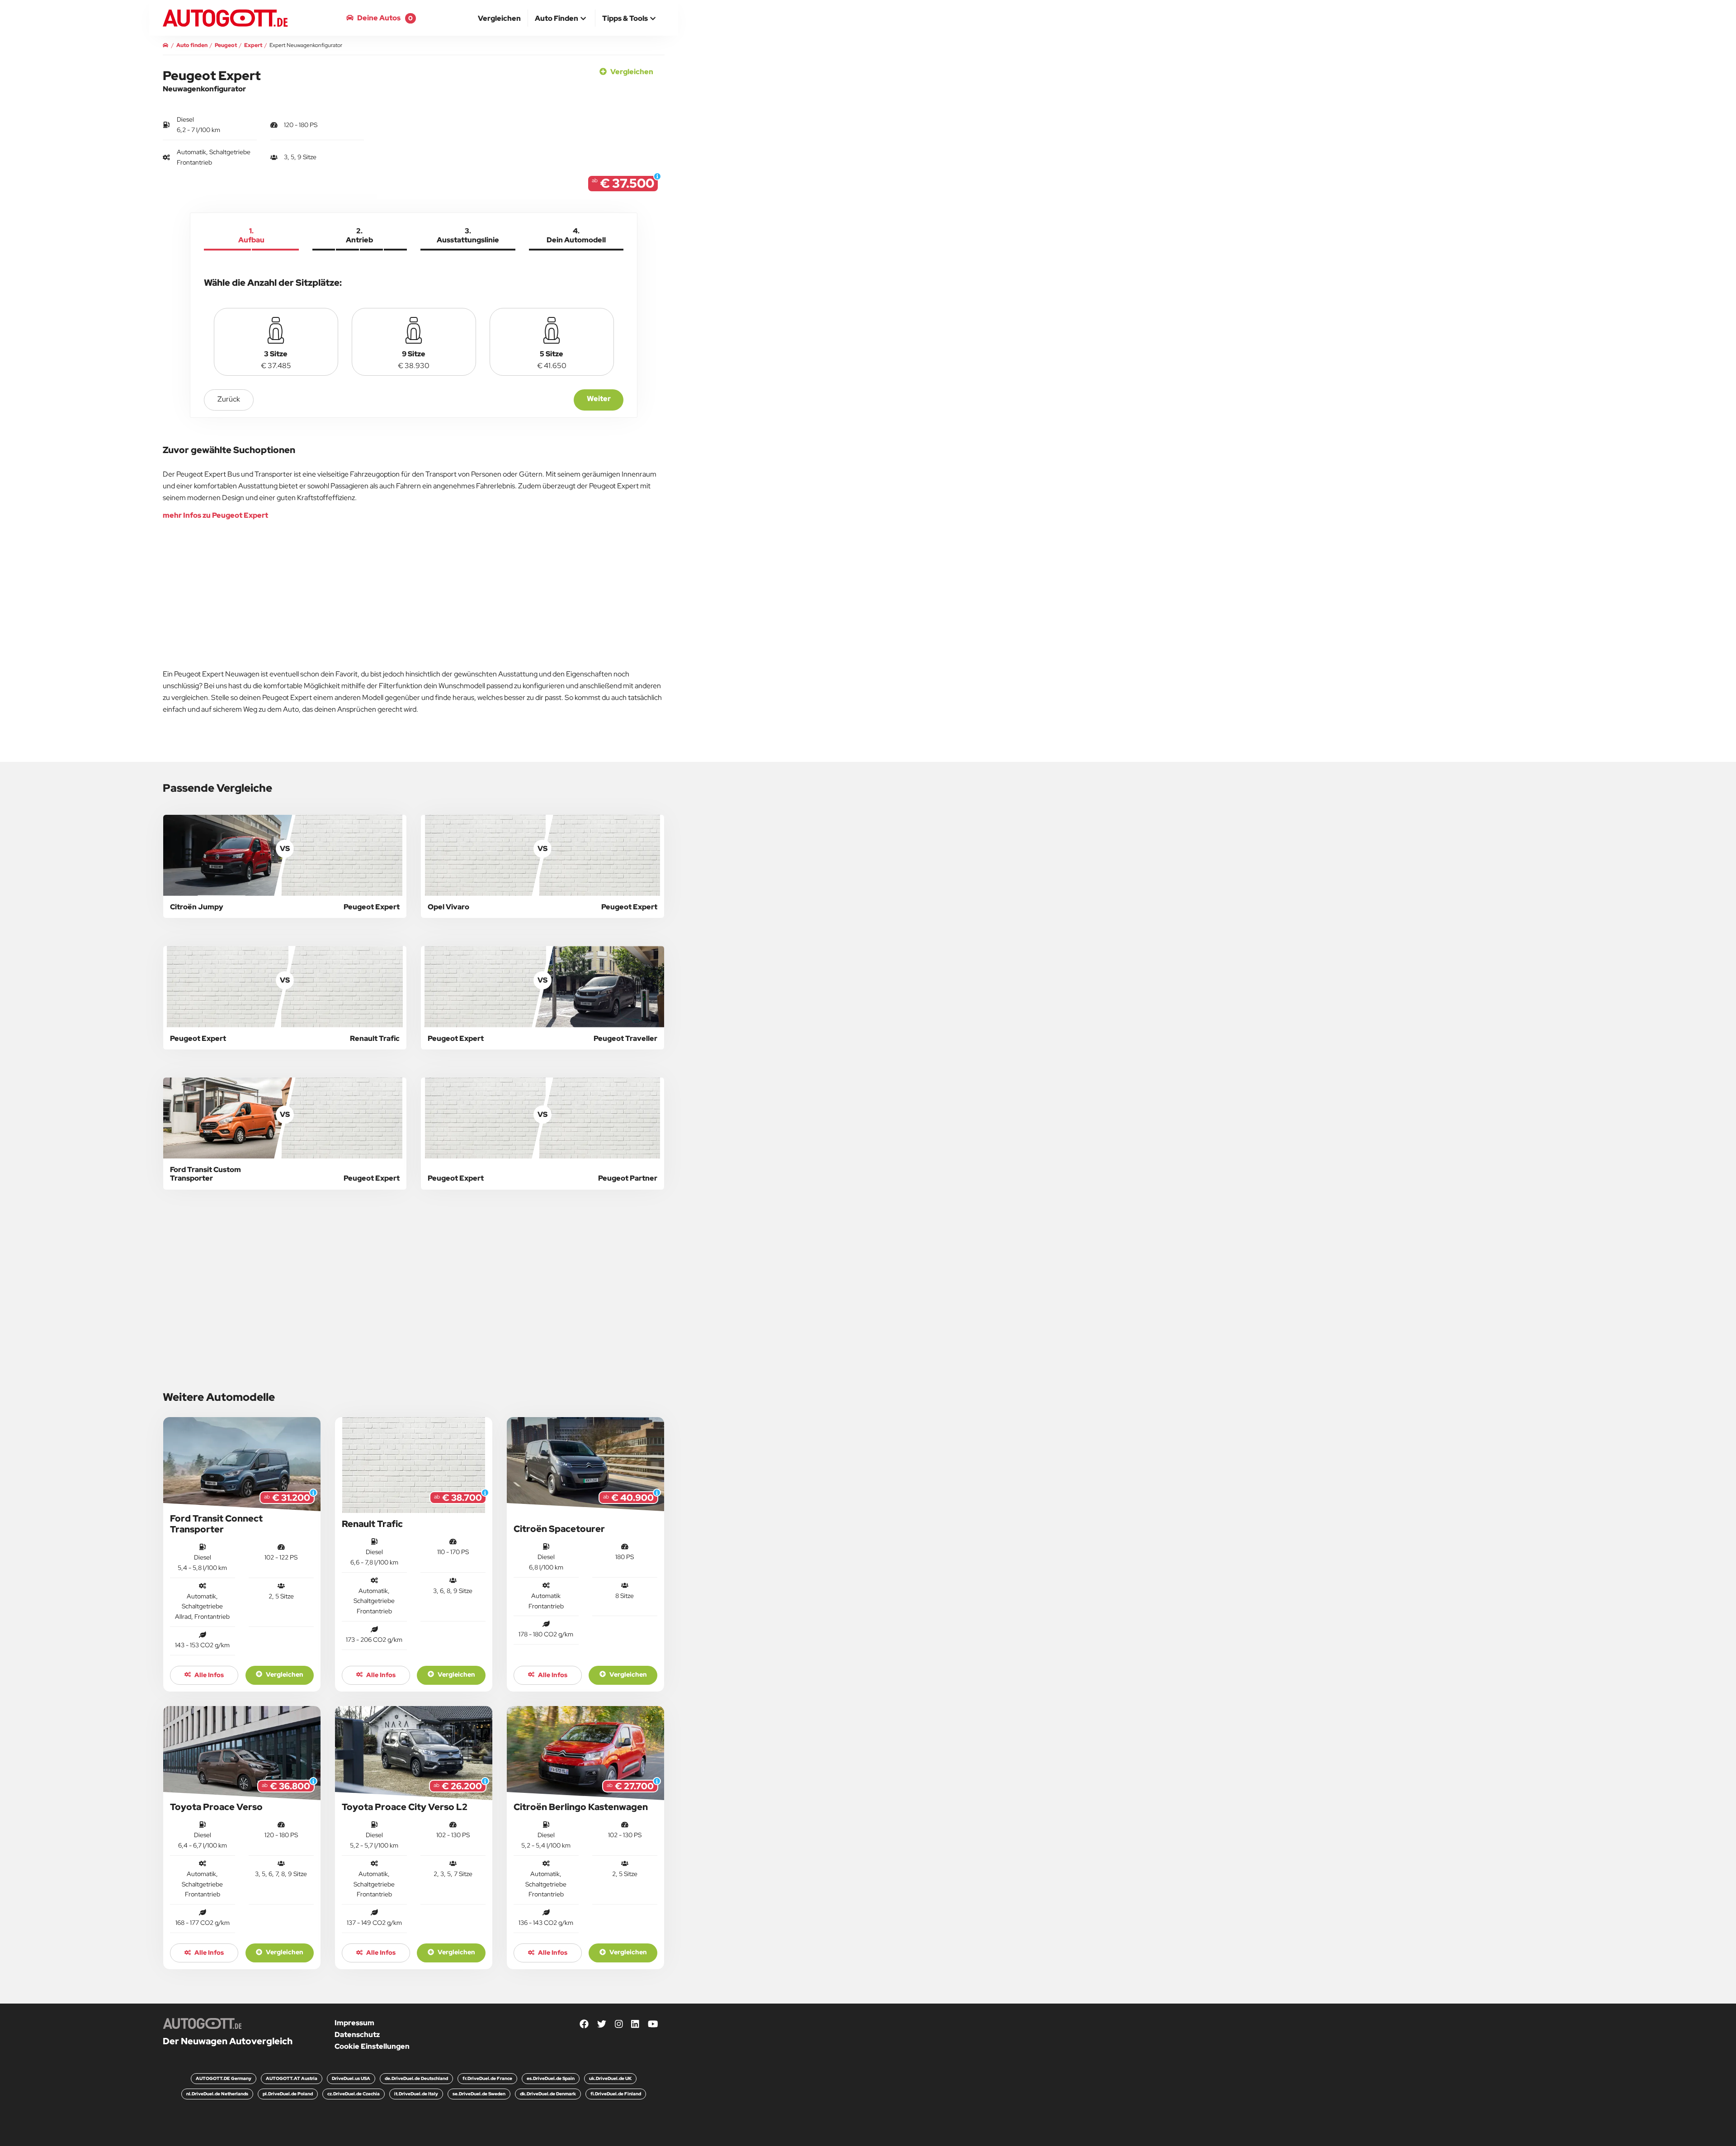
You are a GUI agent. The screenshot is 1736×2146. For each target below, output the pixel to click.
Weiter (599, 399)
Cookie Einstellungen (372, 2046)
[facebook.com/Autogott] (584, 2025)
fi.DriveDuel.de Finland (616, 2094)
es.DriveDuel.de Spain (551, 2078)
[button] (561, 19)
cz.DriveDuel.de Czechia (354, 2094)
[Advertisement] (75, 136)
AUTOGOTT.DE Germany (224, 2078)
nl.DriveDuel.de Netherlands (217, 2094)
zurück (229, 399)
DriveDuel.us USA (351, 2078)
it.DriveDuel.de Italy (416, 2094)
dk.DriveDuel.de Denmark (548, 2094)
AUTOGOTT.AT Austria (292, 2078)
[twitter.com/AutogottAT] (602, 2025)
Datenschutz (357, 2035)
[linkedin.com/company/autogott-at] (635, 2025)
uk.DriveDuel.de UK (610, 2078)
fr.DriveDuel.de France (487, 2078)
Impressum (354, 2023)
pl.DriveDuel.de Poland (288, 2094)
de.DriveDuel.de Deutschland (416, 2078)
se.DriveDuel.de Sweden (479, 2094)
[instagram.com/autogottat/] (619, 2025)
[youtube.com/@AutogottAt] (653, 2025)
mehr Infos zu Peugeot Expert (215, 515)
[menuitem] (500, 18)
